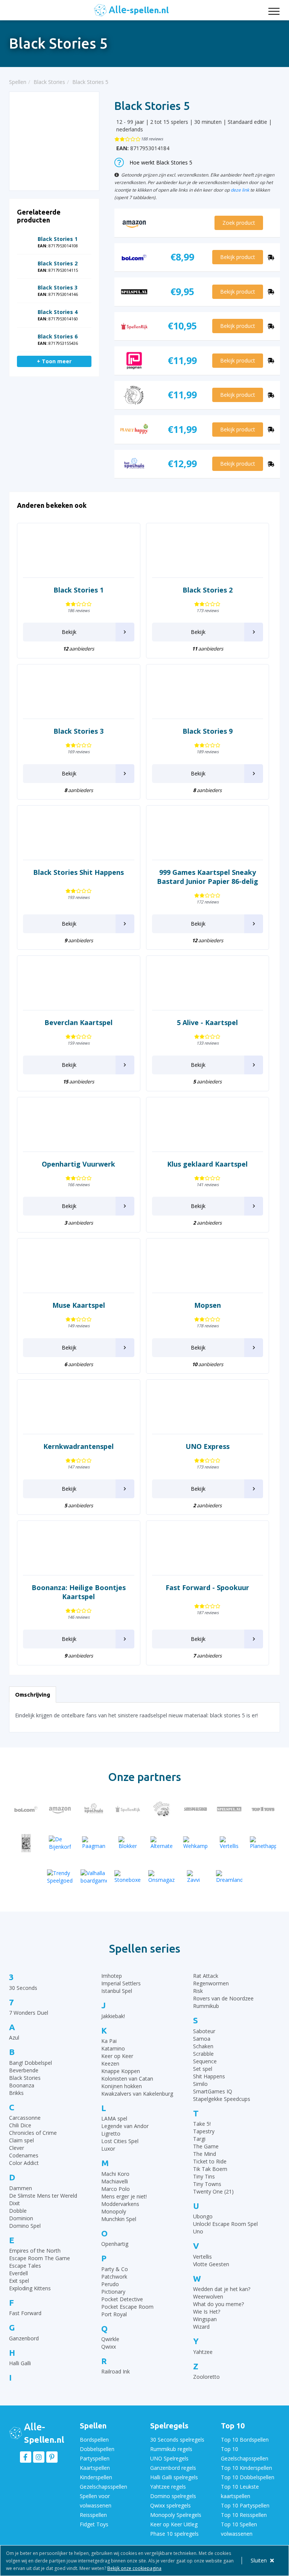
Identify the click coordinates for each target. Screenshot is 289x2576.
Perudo (110, 2284)
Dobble (18, 2211)
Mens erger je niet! (124, 2196)
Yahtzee (203, 2352)
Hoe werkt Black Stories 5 (161, 162)
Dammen (21, 2188)
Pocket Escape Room (127, 2307)
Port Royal (114, 2314)
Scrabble (203, 2054)
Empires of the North (35, 2251)
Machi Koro (115, 2174)
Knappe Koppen (121, 2071)
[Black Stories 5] (54, 141)
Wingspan (205, 2319)
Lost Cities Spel (120, 2141)
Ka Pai (109, 2041)
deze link (240, 190)
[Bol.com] (26, 1809)
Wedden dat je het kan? (222, 2289)
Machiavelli (115, 2181)
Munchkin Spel (119, 2219)
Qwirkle (110, 2339)
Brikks (16, 2093)
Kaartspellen (95, 2468)
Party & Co (115, 2269)
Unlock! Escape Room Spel (225, 2224)
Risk (198, 1991)
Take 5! (202, 2124)
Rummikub (206, 2006)
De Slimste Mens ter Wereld (43, 2196)
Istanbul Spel (117, 1991)
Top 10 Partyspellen (245, 2505)
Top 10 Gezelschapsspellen (245, 2454)
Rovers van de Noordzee (223, 1998)
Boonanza (22, 2085)
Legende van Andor (125, 2126)
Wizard (201, 2327)
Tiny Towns (207, 2184)
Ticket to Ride (210, 2161)
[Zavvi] (195, 1877)
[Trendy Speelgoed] (60, 1877)
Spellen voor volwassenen (96, 2501)
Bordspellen (94, 2440)
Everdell (18, 2273)
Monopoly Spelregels (176, 2515)
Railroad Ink (116, 2371)
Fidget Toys (94, 2524)
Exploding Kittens (30, 2288)
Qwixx (109, 2347)
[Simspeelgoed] (195, 1809)
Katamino (113, 2048)
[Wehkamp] (195, 1843)
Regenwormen (211, 1983)
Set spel (203, 2069)
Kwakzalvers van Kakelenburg (137, 2094)
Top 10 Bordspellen (245, 2440)
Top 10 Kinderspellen (246, 2468)
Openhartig (115, 2244)
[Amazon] (60, 1809)
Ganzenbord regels (173, 2468)
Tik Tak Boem (210, 2169)
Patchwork (114, 2277)
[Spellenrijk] (128, 1809)
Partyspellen (95, 2458)
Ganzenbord (24, 2338)
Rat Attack (206, 1976)
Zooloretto (206, 2377)
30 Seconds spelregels (177, 2440)
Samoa (202, 2039)
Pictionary (113, 2292)
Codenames (24, 2155)
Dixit (14, 2203)
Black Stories (25, 2078)
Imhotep (112, 1976)
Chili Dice (20, 2125)
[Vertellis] (229, 1843)
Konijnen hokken (122, 2086)
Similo (200, 2084)
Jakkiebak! (113, 2016)
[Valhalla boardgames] (94, 1877)
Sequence (205, 2061)
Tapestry (204, 2131)
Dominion (21, 2218)
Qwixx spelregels (170, 2505)
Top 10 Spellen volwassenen (239, 2529)
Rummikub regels (171, 2449)
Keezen (110, 2063)
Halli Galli (20, 2363)
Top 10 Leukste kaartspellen (240, 2491)
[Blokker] (128, 1843)
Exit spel (19, 2281)
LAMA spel (114, 2118)
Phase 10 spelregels (174, 2534)
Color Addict (24, 2163)
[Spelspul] (229, 1809)
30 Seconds (23, 1988)
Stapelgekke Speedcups (222, 2099)
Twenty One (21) (213, 2191)
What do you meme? (218, 2304)
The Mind (205, 2154)
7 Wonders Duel (29, 2013)
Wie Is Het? (207, 2312)
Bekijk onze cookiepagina (134, 2568)
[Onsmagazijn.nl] (161, 1877)
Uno (198, 2231)
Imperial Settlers (121, 1983)
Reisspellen (93, 2515)
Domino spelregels (173, 2496)
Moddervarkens (120, 2204)
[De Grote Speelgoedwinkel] (161, 1809)
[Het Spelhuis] (94, 1809)
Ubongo (203, 2216)
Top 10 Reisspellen (244, 2515)
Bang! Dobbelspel (30, 2063)
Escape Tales (25, 2266)
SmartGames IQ (213, 2091)
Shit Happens (209, 2076)
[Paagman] (94, 1843)
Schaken (203, 2046)
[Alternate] (161, 1843)
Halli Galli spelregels (174, 2477)
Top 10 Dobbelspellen (248, 2477)
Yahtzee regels (168, 2487)
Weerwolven (208, 2296)
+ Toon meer (54, 361)
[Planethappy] (263, 1843)
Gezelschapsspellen (103, 2487)
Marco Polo (116, 2189)
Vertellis (202, 2257)
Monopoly (114, 2211)
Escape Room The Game (40, 2258)
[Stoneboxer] (128, 1877)
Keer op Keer (117, 2056)
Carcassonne (25, 2118)
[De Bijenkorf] (60, 1843)
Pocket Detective (122, 2299)
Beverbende (24, 2070)
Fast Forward (25, 2313)
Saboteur (204, 2031)
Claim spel (21, 2140)
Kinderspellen (96, 2477)
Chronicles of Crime (33, 2133)
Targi (199, 2139)
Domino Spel (25, 2226)
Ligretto (111, 2133)
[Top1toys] (263, 1809)
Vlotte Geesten (211, 2264)
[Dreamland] (229, 1877)
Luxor (108, 2149)
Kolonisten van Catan (127, 2079)
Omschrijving (33, 1695)
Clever (17, 2148)
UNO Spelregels (169, 2458)
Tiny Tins (204, 2176)
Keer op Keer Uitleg (174, 2524)
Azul (14, 2037)
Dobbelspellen (97, 2449)
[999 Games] (26, 1843)
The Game (206, 2146)
